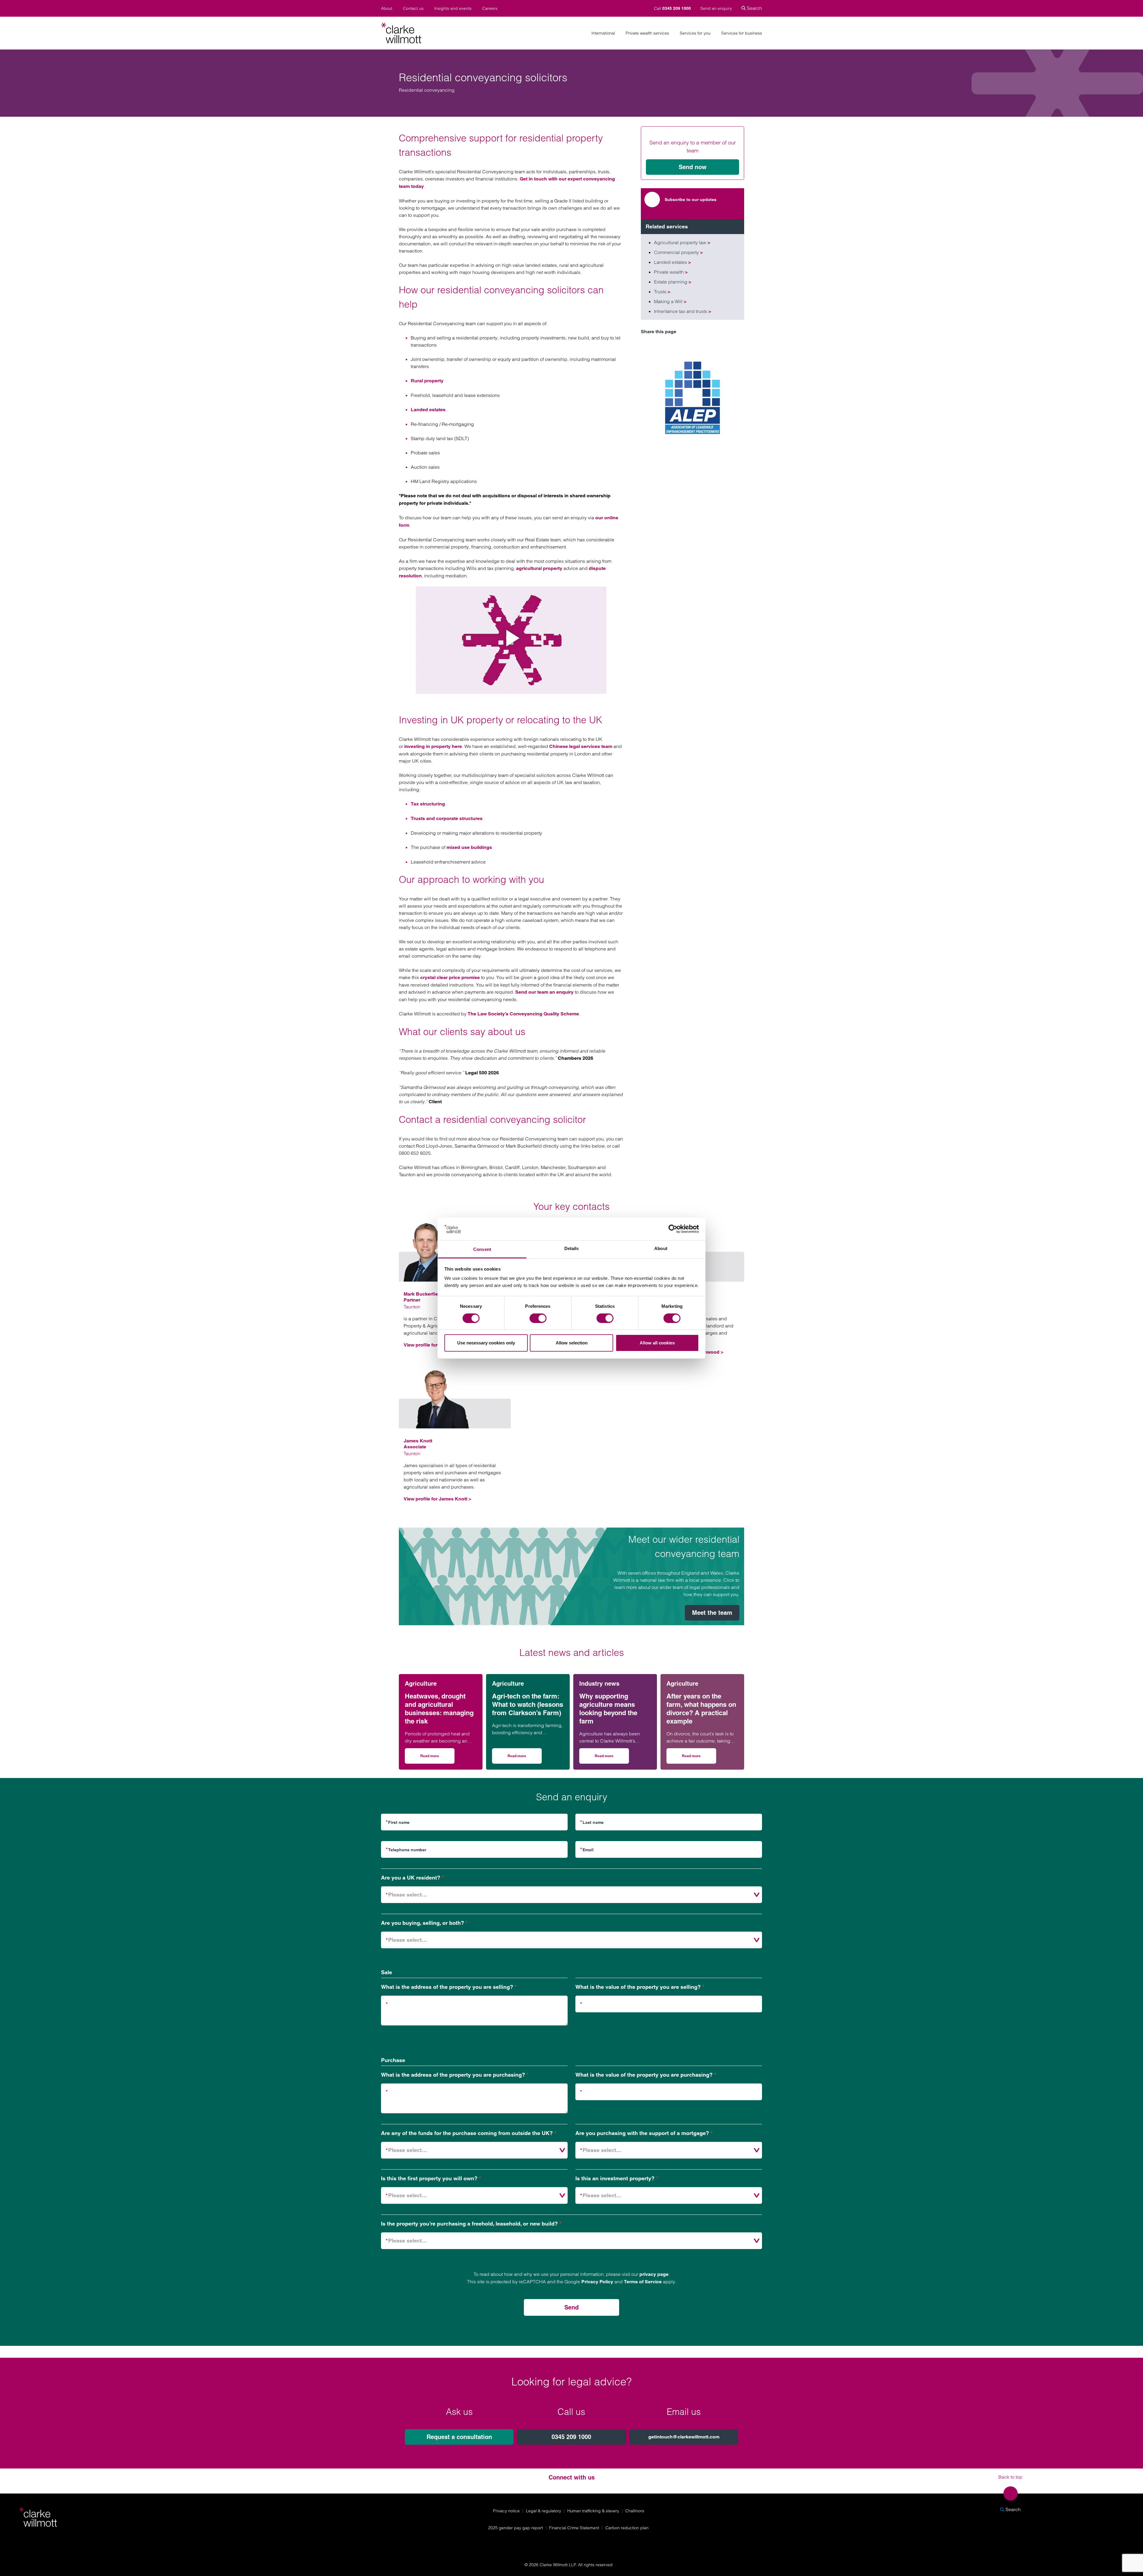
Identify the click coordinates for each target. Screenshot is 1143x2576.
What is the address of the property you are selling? (449, 1987)
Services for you (695, 33)
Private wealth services (647, 33)
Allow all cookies (657, 1343)
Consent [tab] (482, 1249)
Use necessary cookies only (486, 1343)
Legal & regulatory (544, 2511)
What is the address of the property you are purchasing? (455, 2075)
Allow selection (572, 1343)
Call (672, 8)
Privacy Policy (597, 2282)
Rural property (427, 381)
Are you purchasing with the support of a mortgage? (644, 2133)
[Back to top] (1011, 2494)
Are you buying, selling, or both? (424, 1923)
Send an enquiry (716, 8)
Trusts (662, 292)
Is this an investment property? (617, 2178)
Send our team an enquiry (544, 992)
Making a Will (670, 301)
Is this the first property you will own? (431, 2178)
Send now (693, 167)
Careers (490, 8)
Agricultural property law (682, 242)
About (387, 8)
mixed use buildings (469, 847)
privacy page (654, 2274)
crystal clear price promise (450, 977)
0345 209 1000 (571, 2437)
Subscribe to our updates (691, 200)
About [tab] (661, 1248)
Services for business (742, 33)
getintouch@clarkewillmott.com (684, 2437)
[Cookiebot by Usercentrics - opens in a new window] (673, 1229)
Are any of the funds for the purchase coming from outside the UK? (469, 2133)
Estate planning (673, 282)
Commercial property (678, 252)
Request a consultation (459, 2437)
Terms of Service (643, 2282)
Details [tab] (572, 1248)
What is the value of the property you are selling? (640, 1987)
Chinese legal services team (581, 746)
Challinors (635, 2511)
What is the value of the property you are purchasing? (646, 2075)
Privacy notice (506, 2511)
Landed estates (428, 410)
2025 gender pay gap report (516, 2528)
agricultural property (539, 568)
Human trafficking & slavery (593, 2511)
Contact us (413, 8)
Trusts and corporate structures (447, 818)
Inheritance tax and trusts (683, 311)
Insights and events (453, 8)
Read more (437, 1758)
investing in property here (433, 746)
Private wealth (671, 272)
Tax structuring (428, 804)
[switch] (538, 1318)
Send (571, 2307)
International (603, 33)
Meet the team (712, 1613)
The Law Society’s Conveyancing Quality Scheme (523, 1014)
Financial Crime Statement (574, 2528)
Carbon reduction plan (627, 2528)
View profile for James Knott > (437, 1499)
